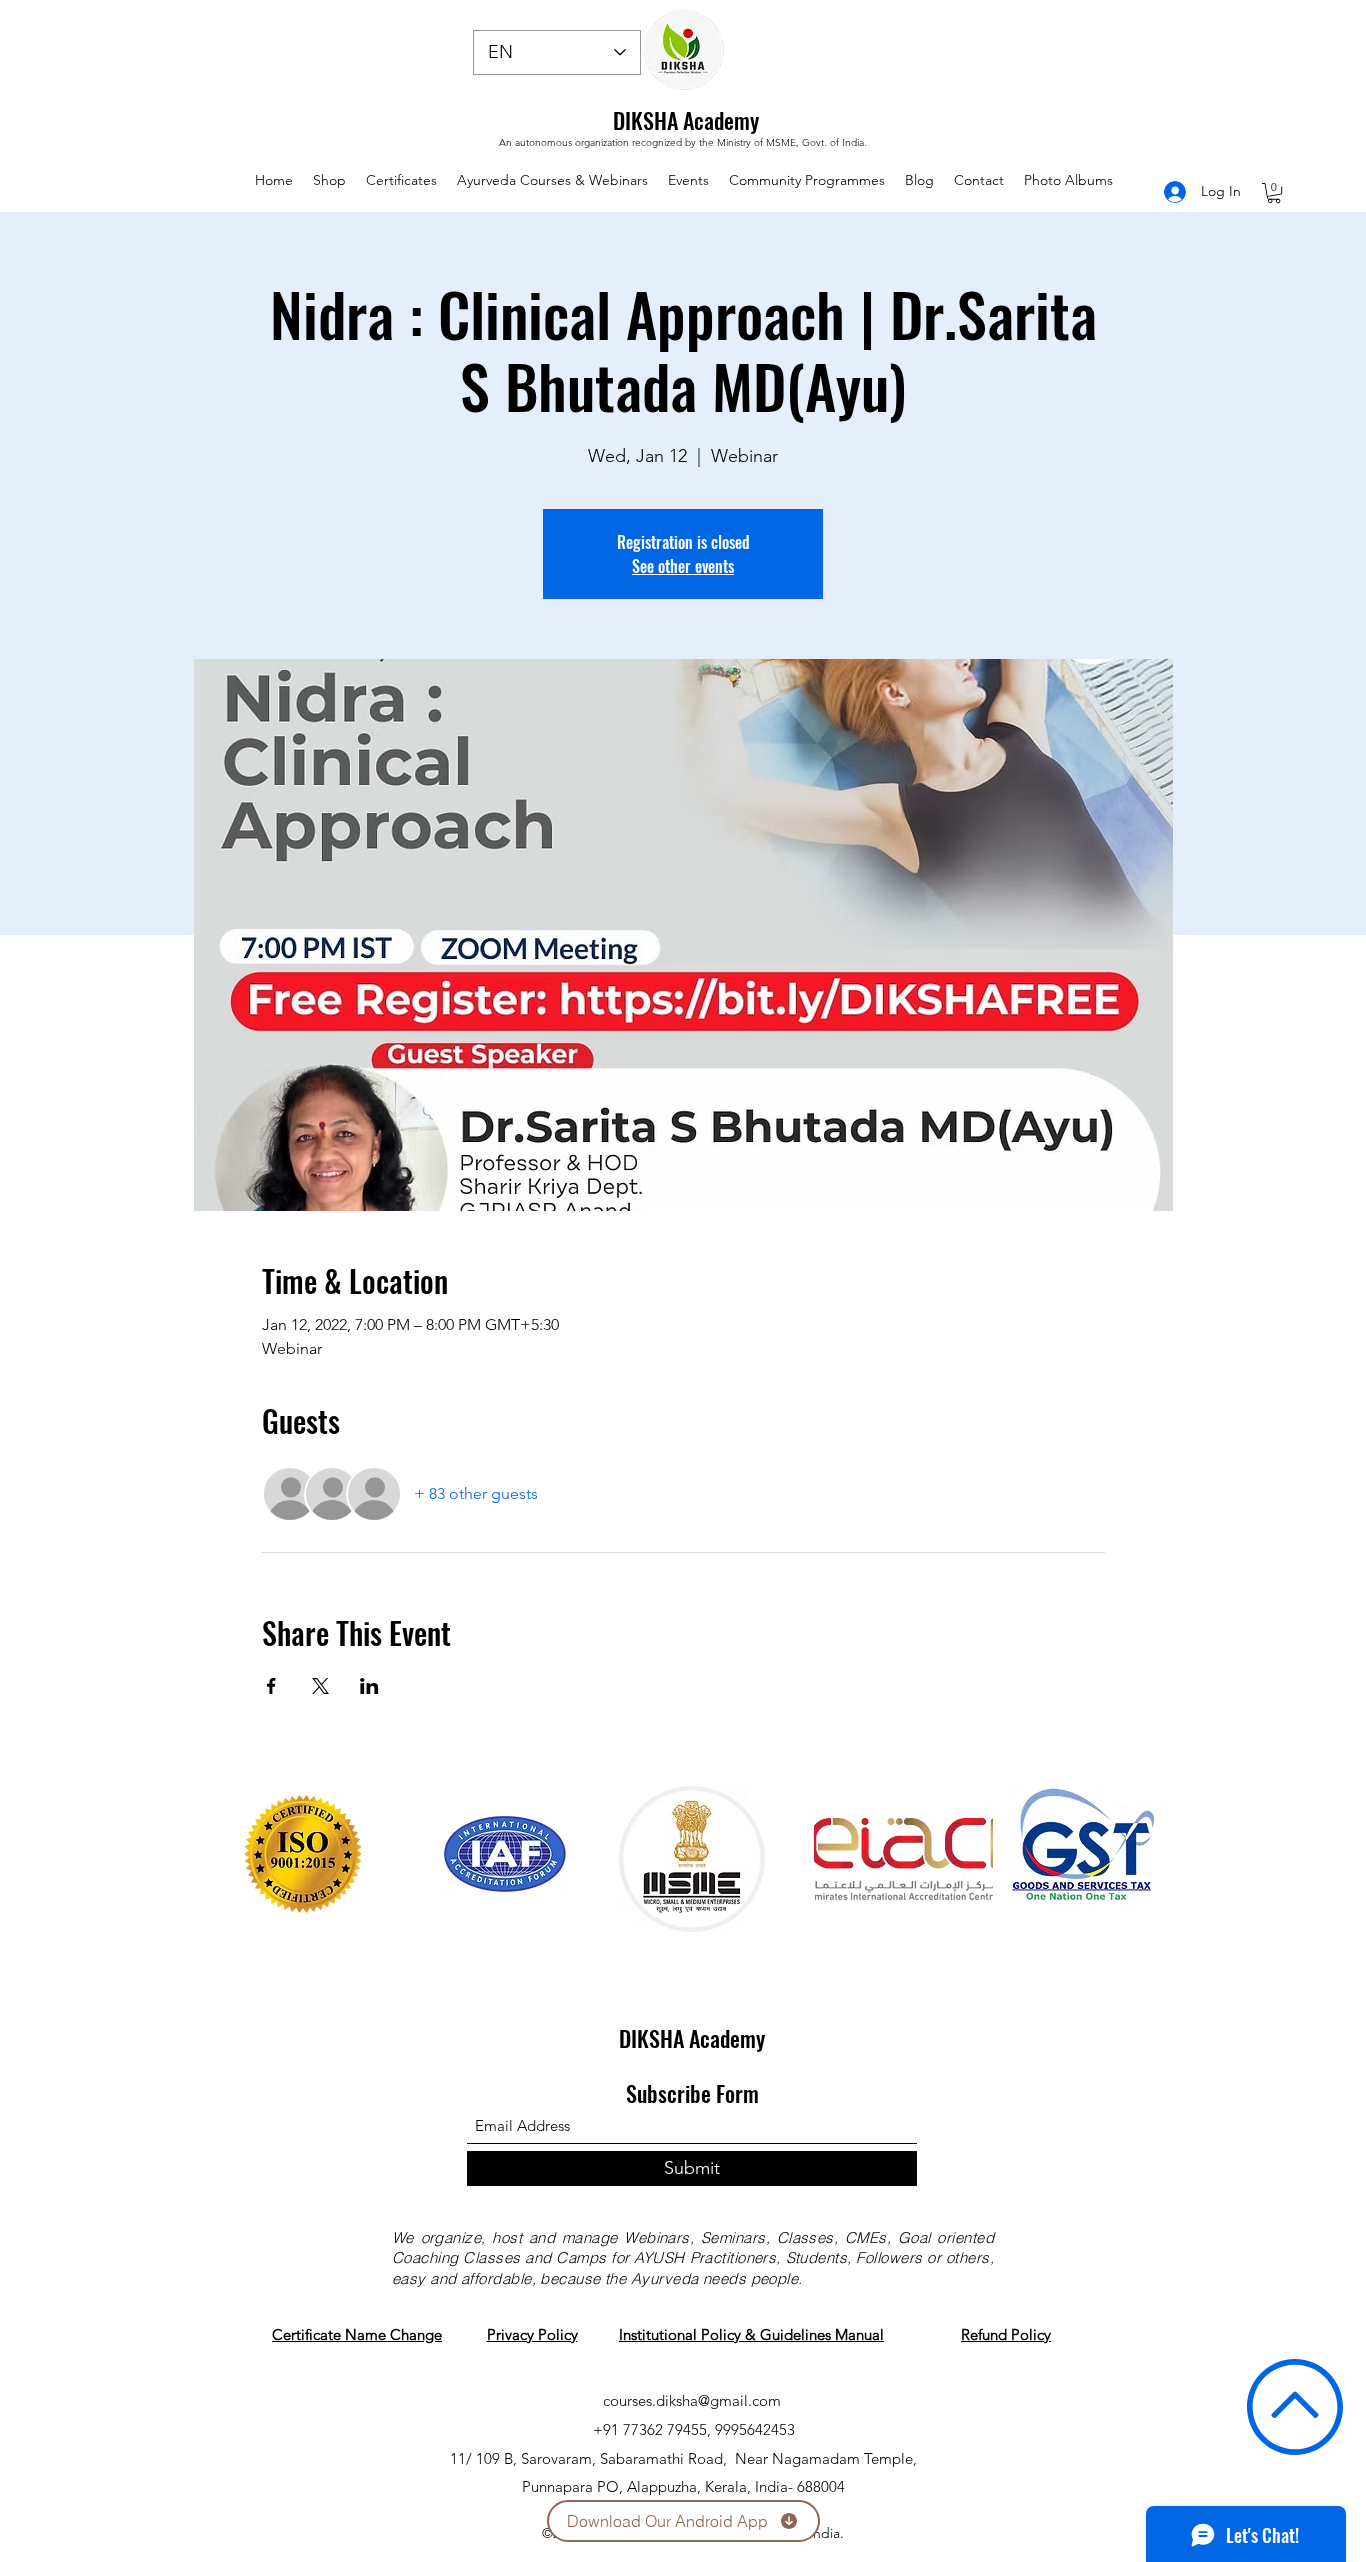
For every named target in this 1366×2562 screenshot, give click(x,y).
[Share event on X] (320, 1686)
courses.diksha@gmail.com (692, 2400)
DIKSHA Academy (686, 120)
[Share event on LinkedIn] (369, 1686)
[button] (1274, 193)
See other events (683, 566)
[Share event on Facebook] (271, 1686)
